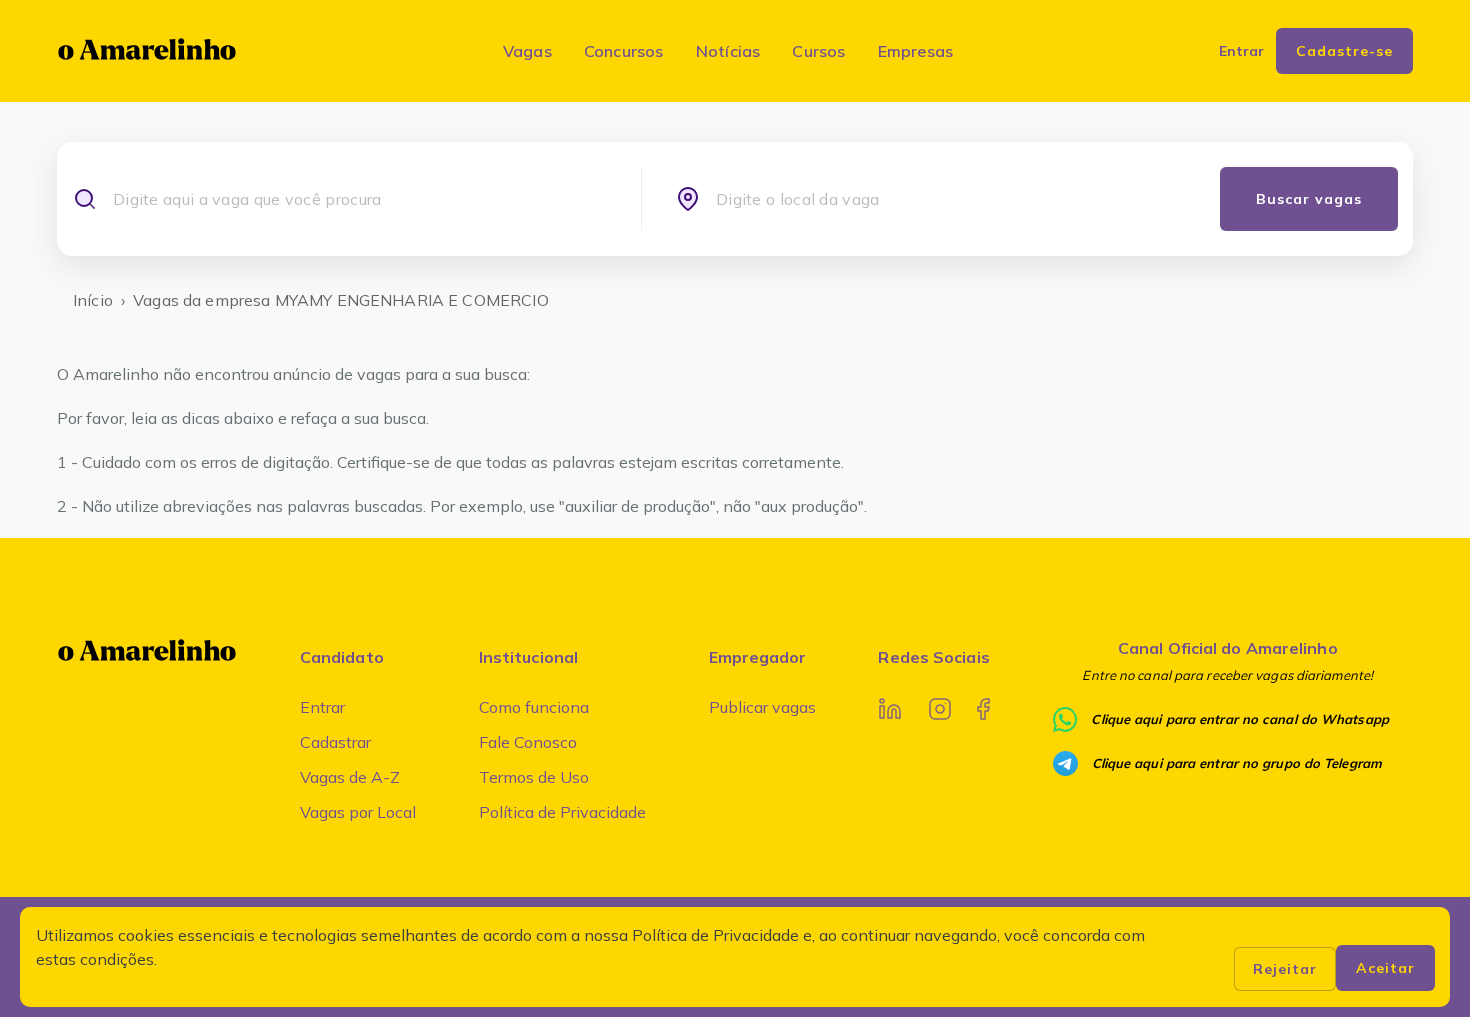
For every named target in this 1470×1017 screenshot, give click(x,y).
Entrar (322, 707)
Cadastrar (335, 742)
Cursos (818, 51)
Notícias (728, 51)
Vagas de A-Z (350, 777)
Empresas (916, 51)
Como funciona (534, 707)
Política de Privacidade (562, 812)
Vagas (527, 51)
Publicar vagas (762, 707)
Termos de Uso (534, 777)
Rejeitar (1285, 969)
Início (93, 300)
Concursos (624, 51)
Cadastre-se (1344, 51)
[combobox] (359, 199)
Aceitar (1385, 968)
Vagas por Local (358, 812)
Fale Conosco (528, 742)
